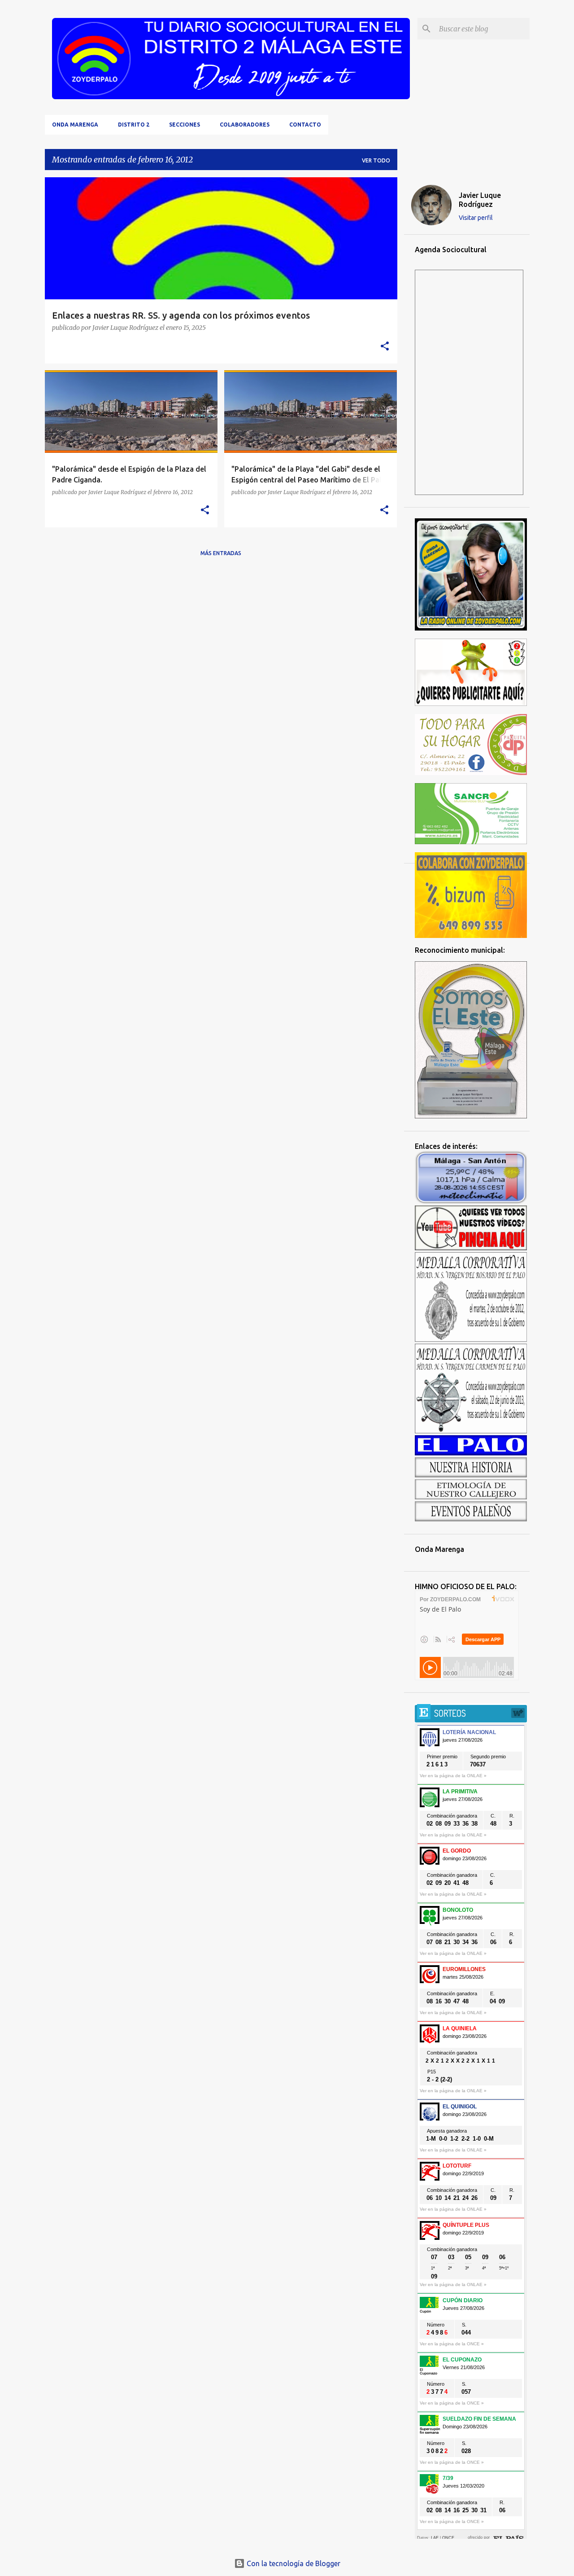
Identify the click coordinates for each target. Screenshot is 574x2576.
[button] (385, 347)
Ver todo (376, 160)
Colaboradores (245, 125)
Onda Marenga (75, 125)
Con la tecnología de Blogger (293, 2563)
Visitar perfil (476, 218)
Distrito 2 (134, 125)
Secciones (185, 125)
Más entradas (221, 553)
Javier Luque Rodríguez (480, 200)
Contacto (305, 125)
